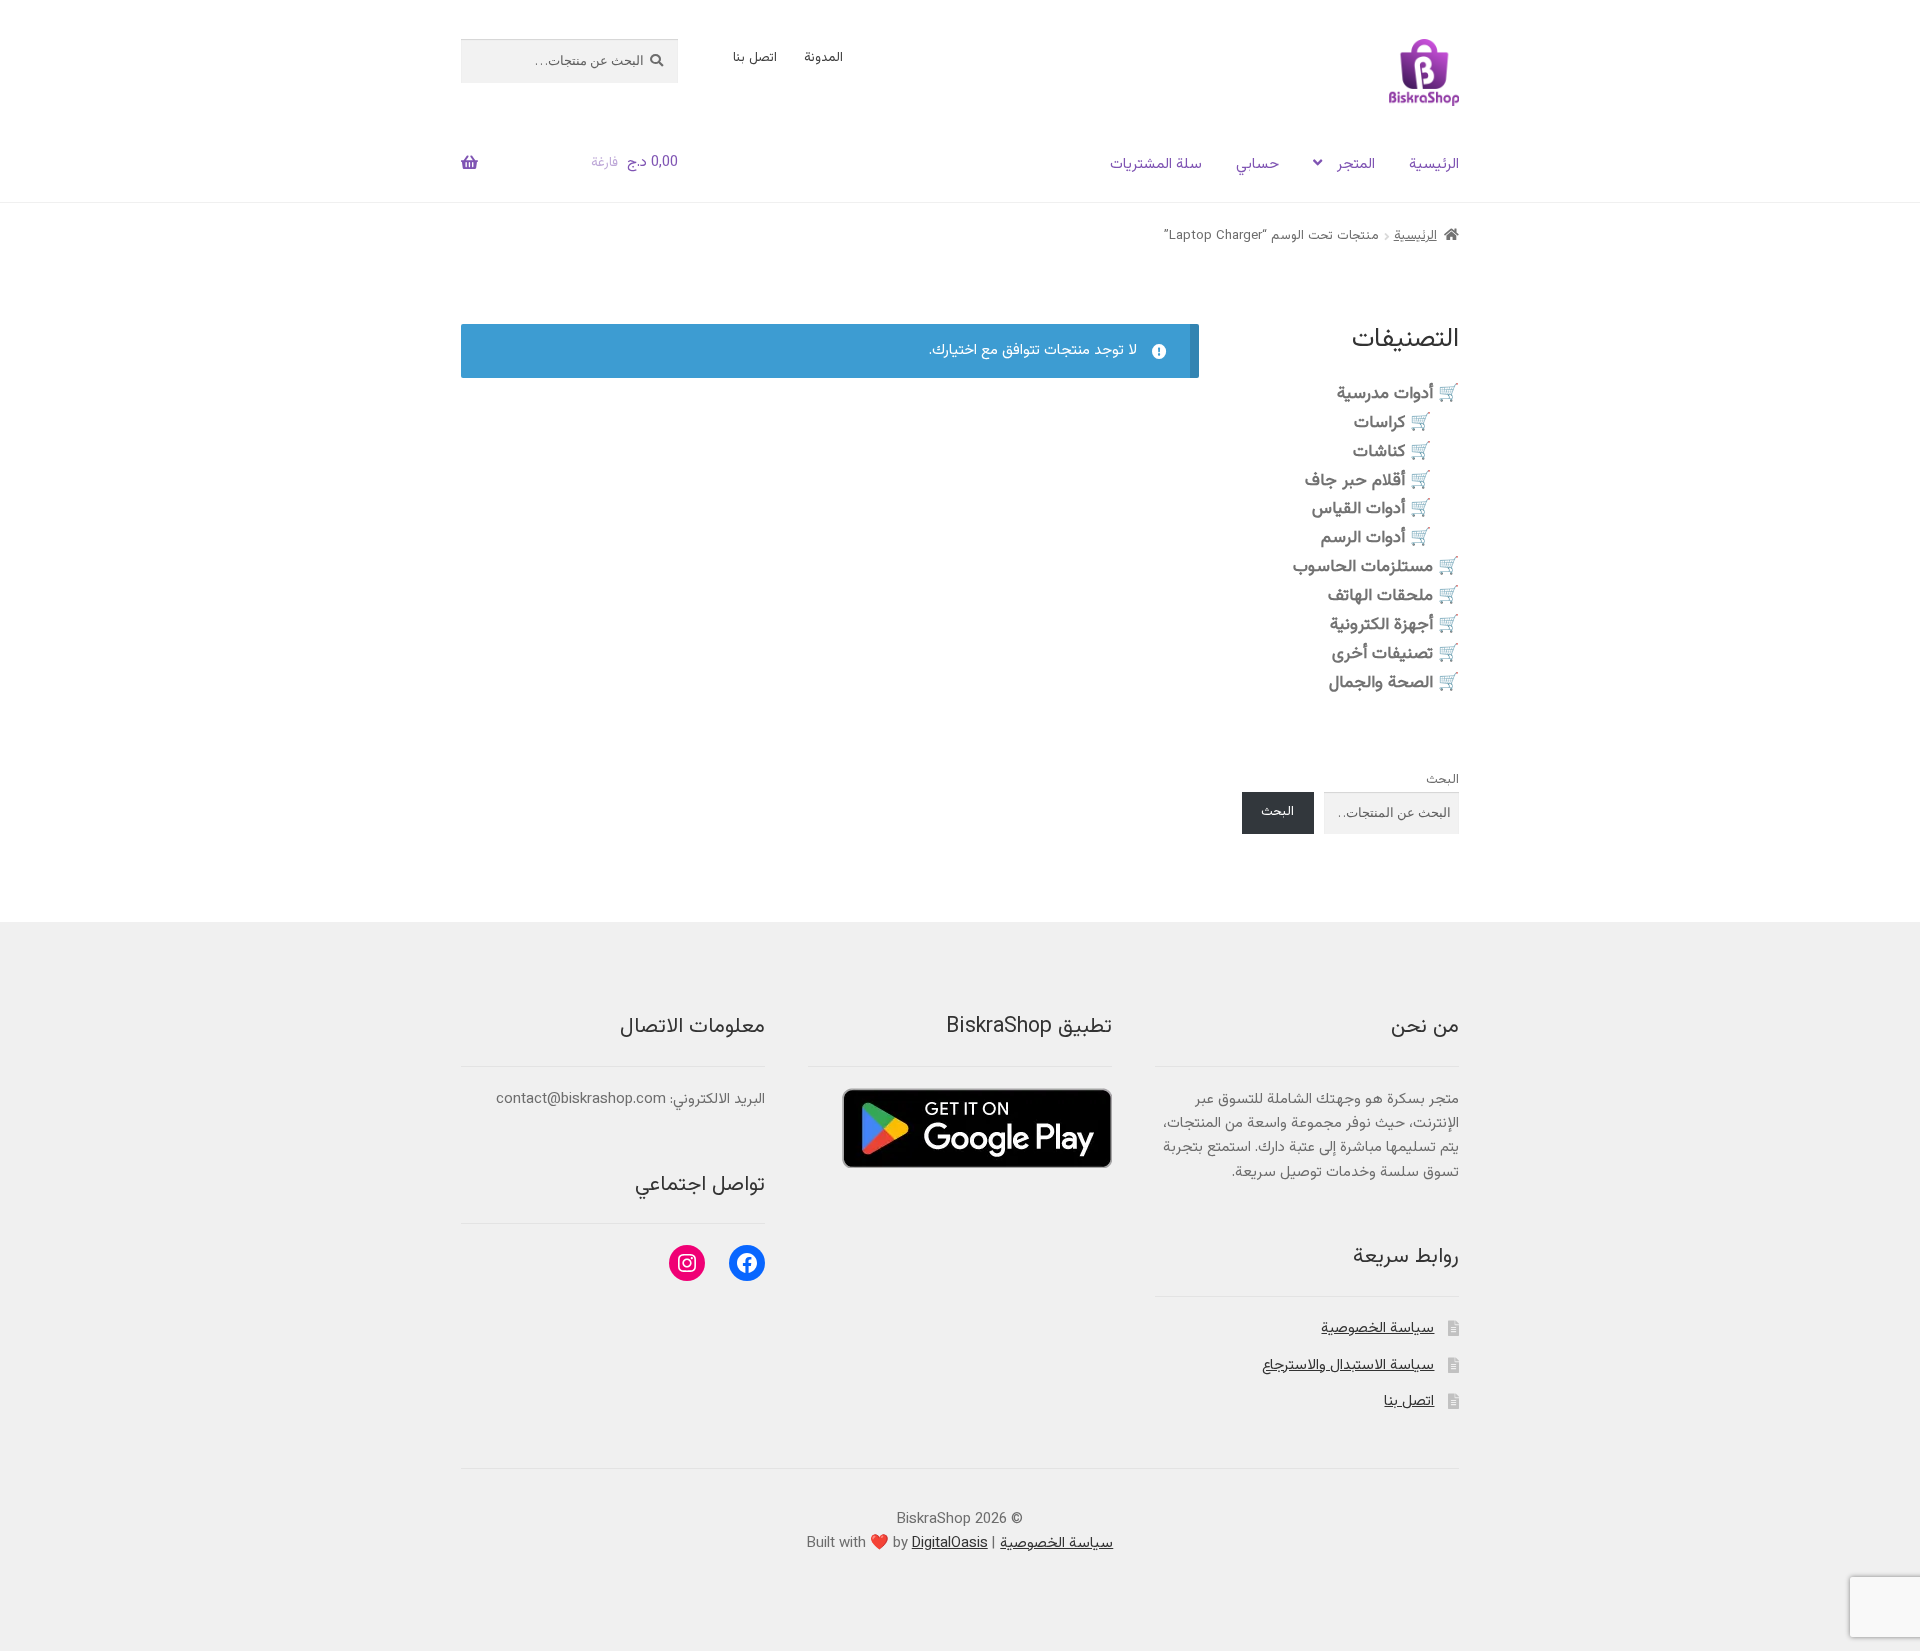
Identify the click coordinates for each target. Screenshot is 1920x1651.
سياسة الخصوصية (1377, 1328)
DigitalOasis (950, 1543)
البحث (1442, 780)
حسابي (1257, 164)
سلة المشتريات (1156, 164)
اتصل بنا (755, 58)
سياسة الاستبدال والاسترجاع (1348, 1365)
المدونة (823, 58)
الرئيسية (1434, 164)
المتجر (1356, 164)
